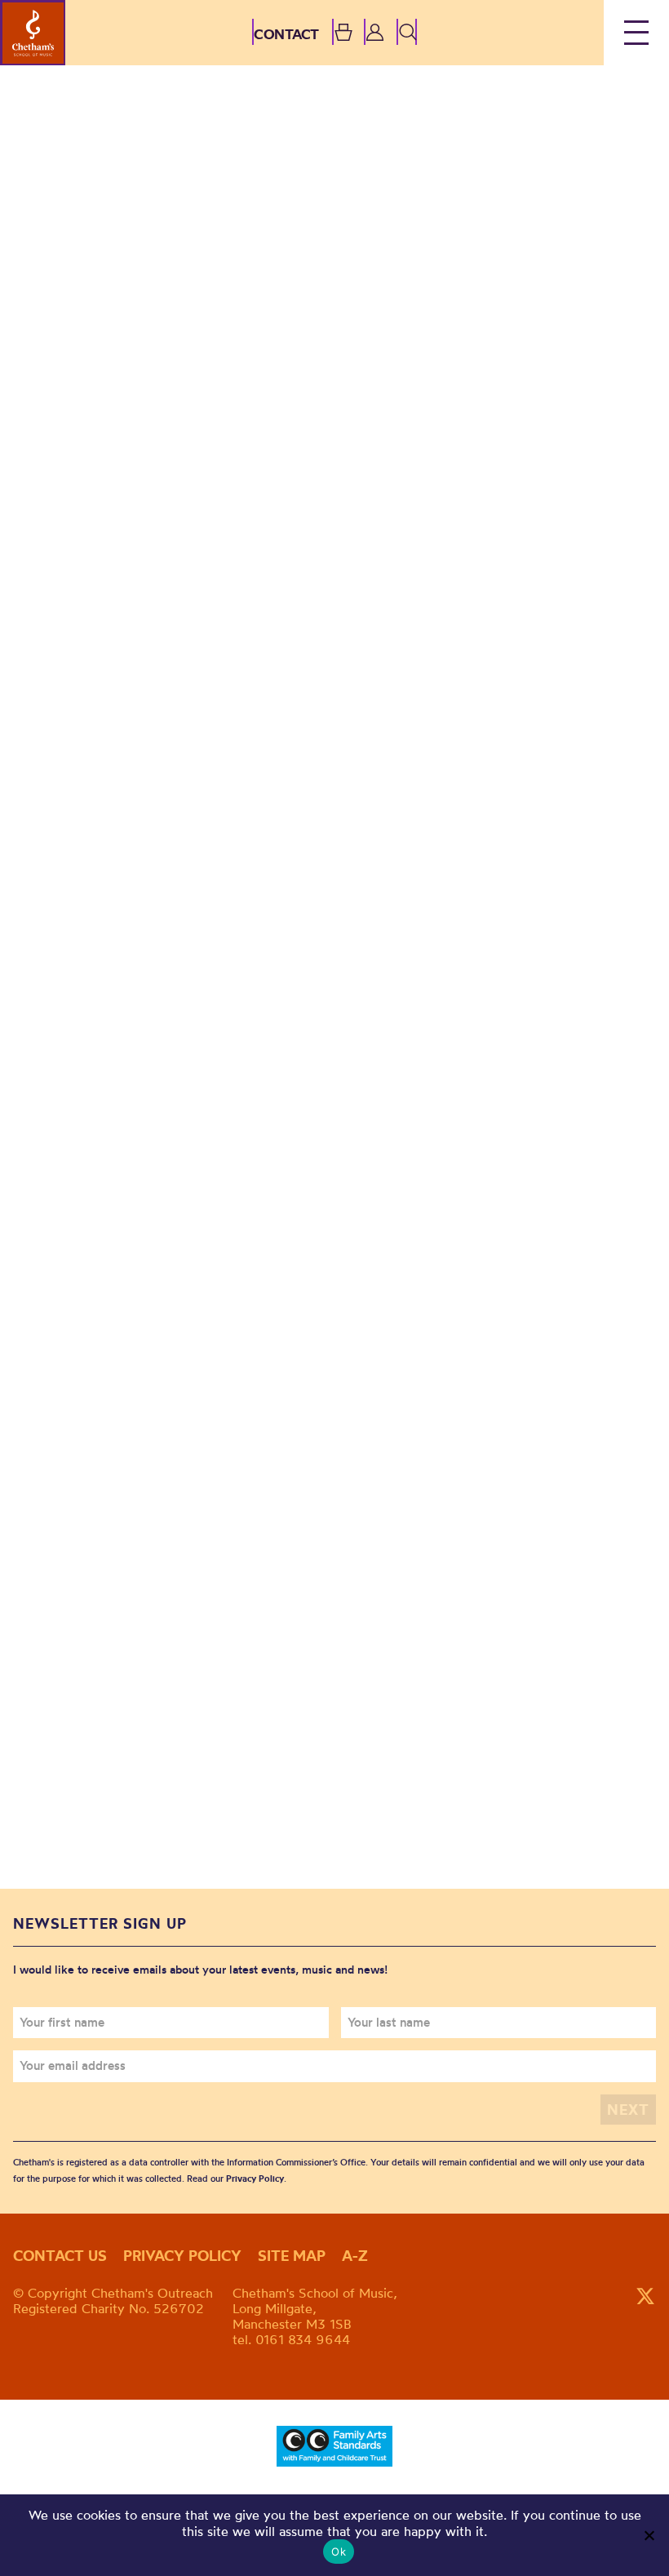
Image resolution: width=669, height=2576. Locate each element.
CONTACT (286, 34)
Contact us (60, 2256)
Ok (339, 2552)
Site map (292, 2256)
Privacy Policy (255, 2178)
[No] (649, 2535)
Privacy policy (182, 2256)
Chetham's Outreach (33, 33)
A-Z (355, 2256)
